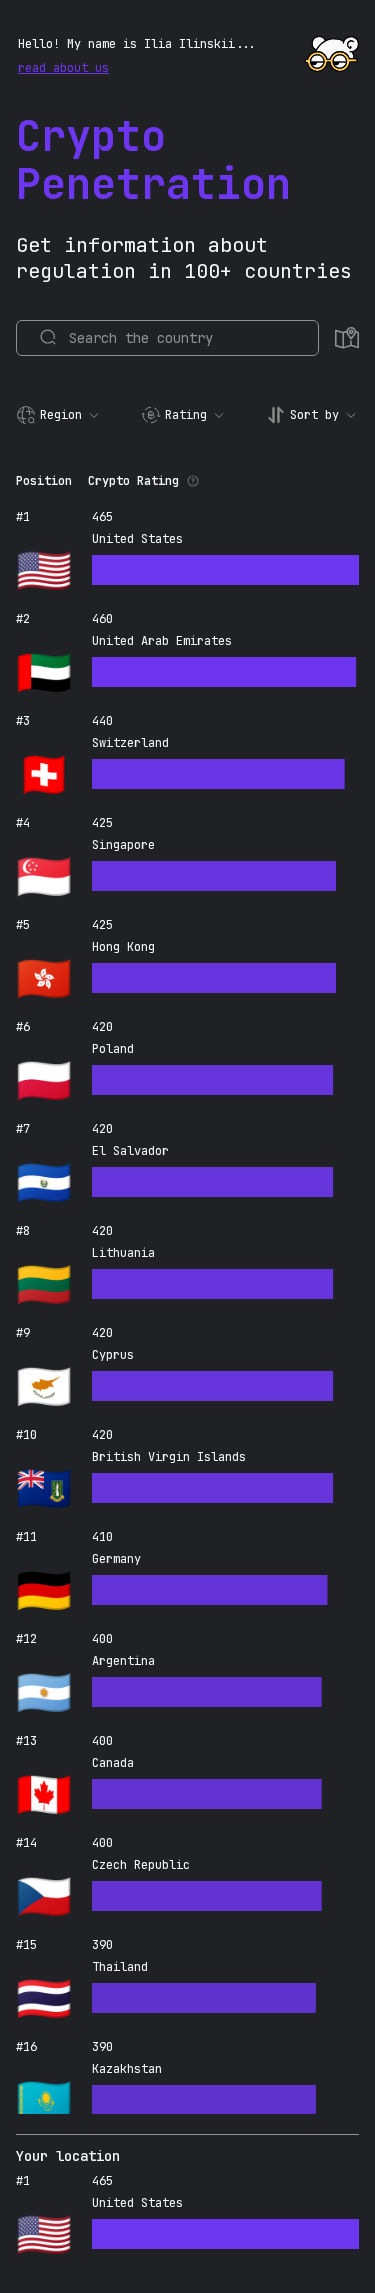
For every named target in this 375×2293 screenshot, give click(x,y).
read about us (63, 68)
